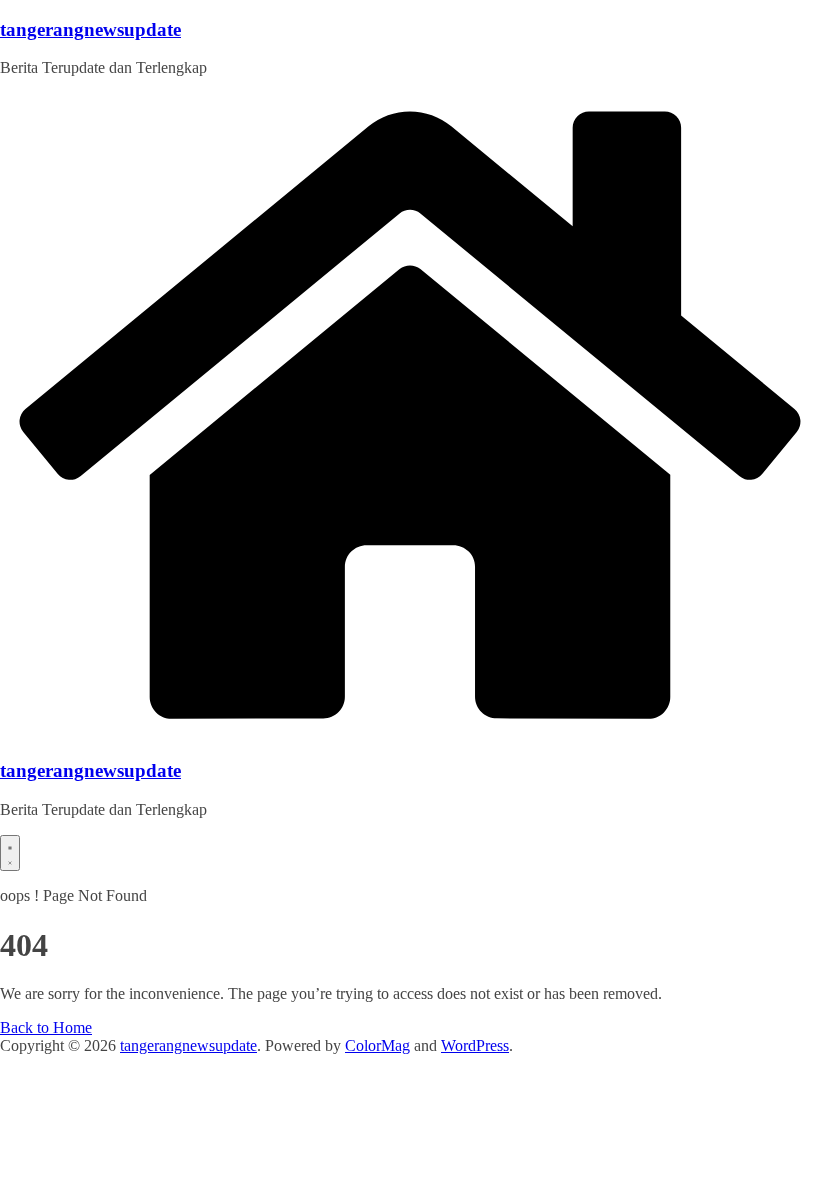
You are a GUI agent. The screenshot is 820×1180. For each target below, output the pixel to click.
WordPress (475, 1045)
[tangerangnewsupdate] (410, 732)
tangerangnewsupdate (90, 29)
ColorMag (377, 1045)
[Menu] (10, 853)
